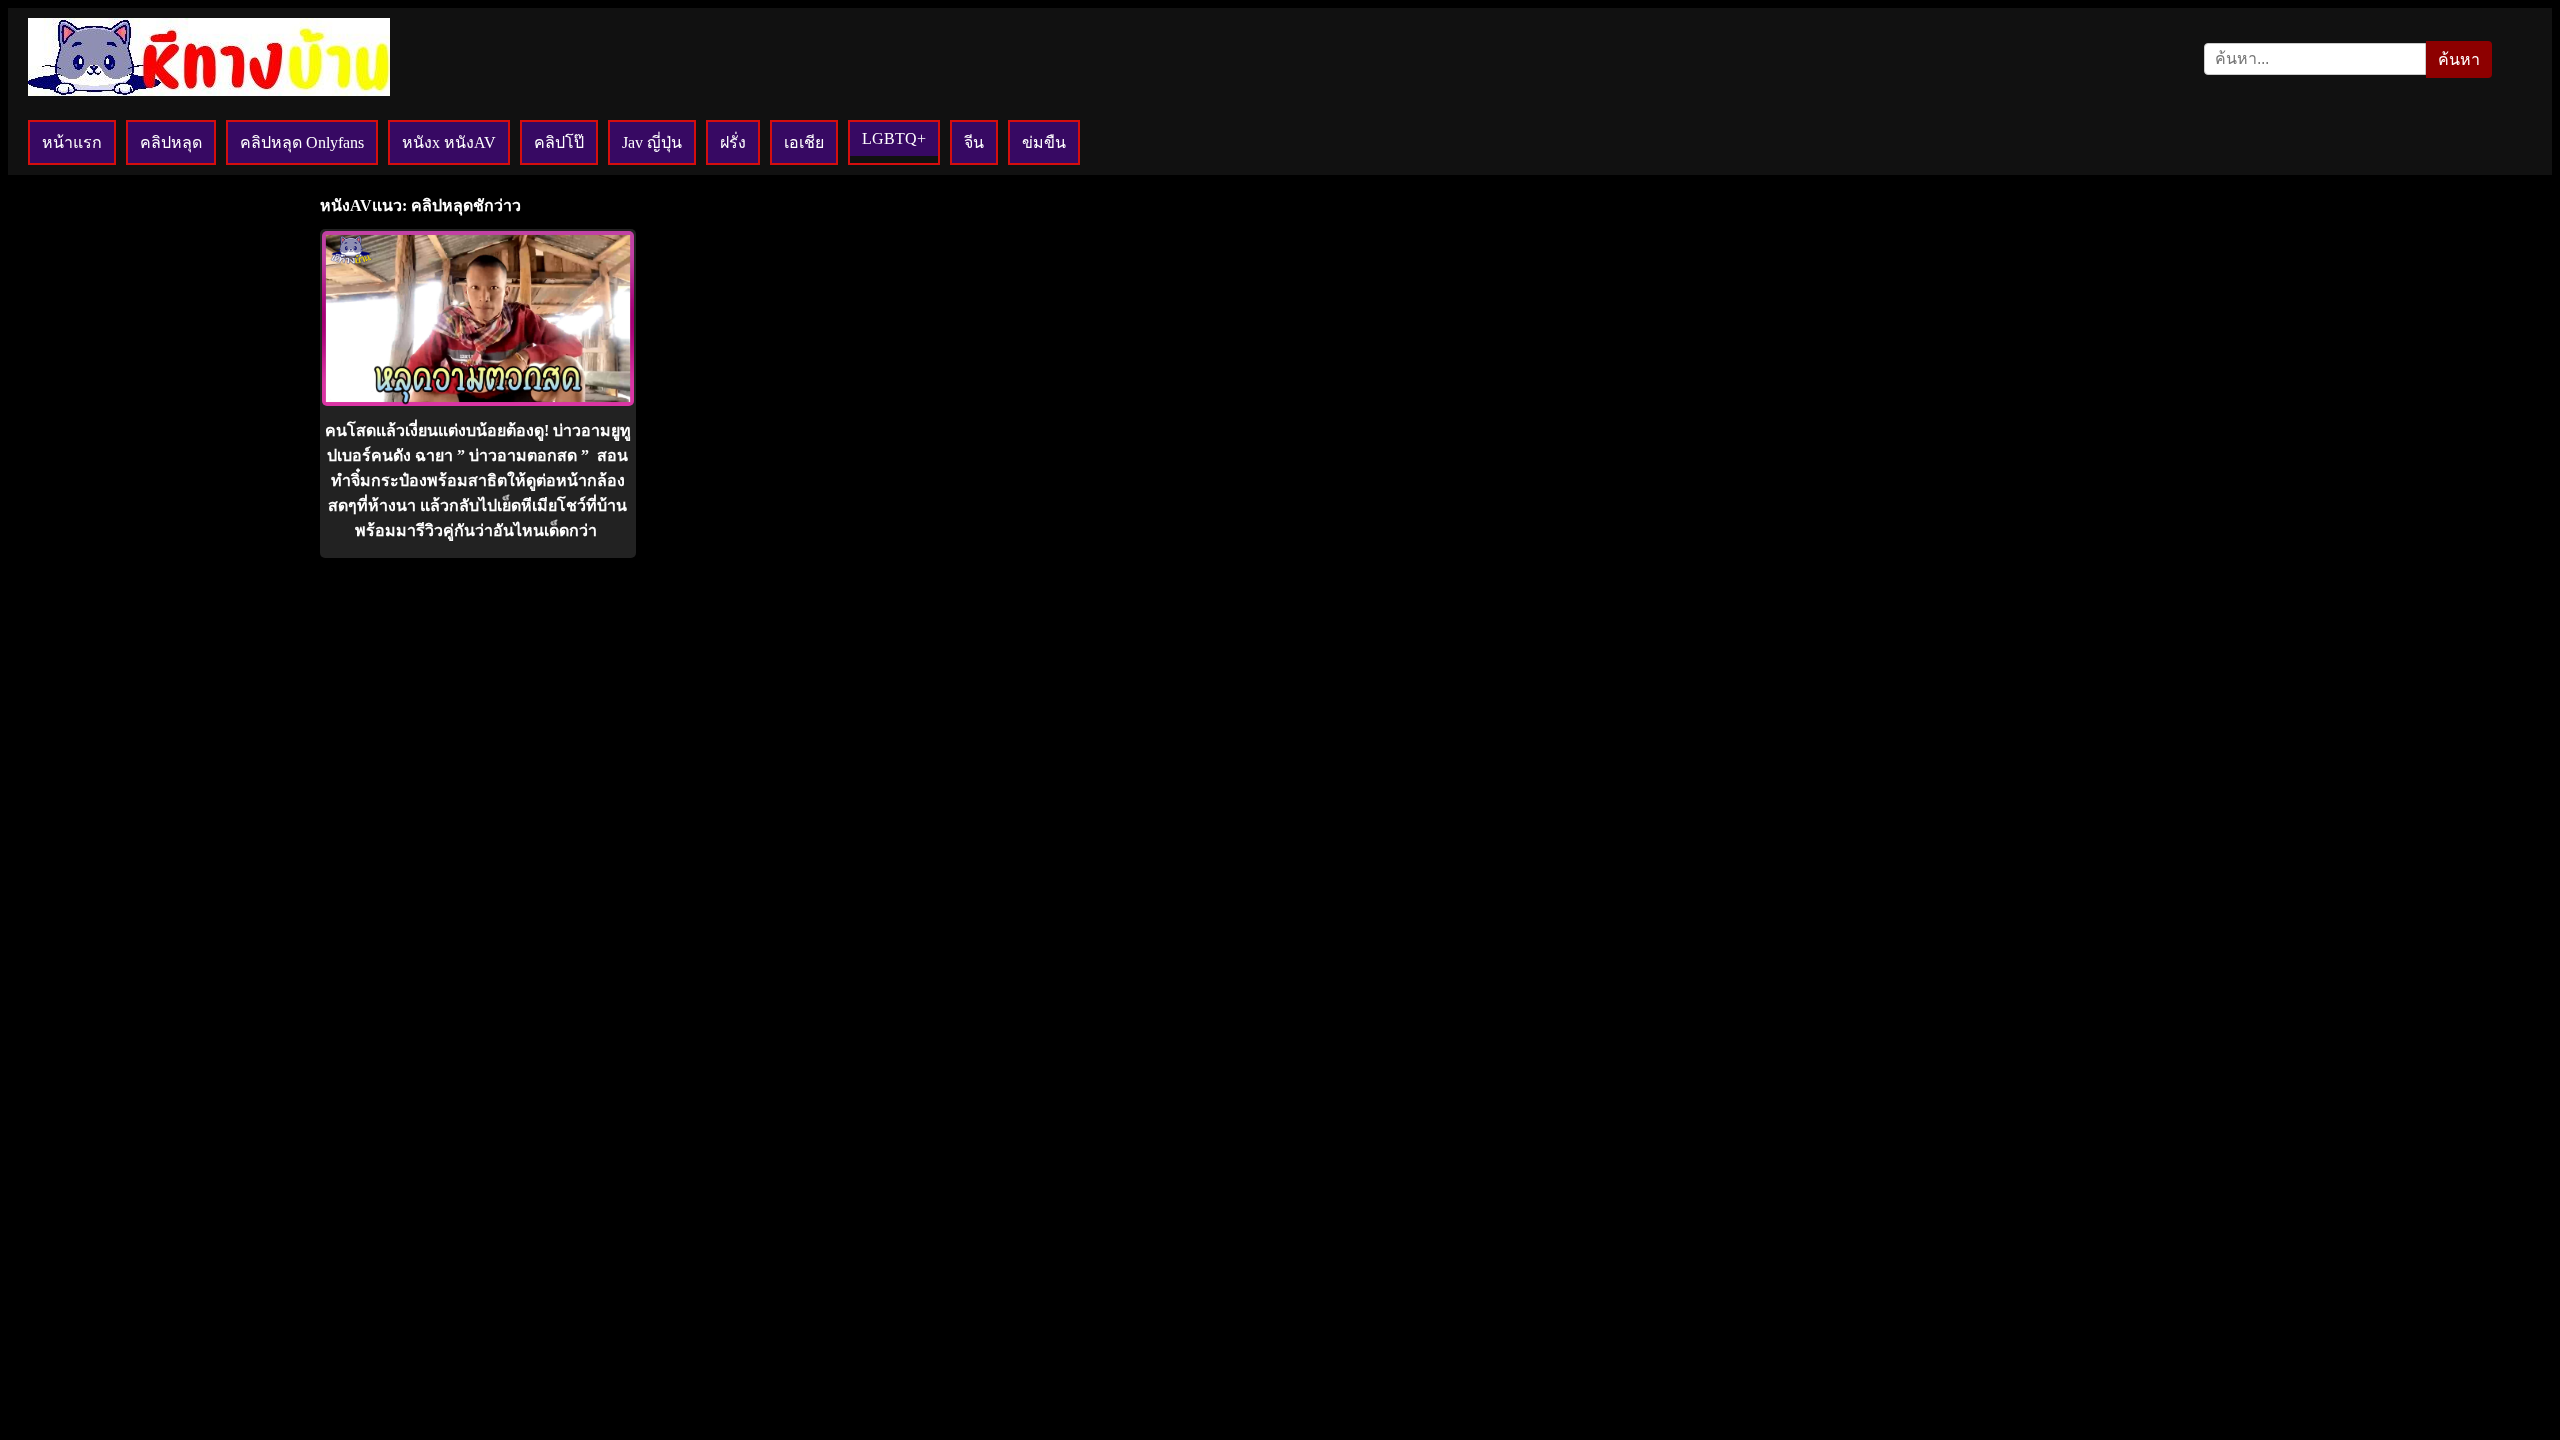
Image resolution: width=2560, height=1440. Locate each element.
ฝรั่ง (733, 142)
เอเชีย (804, 142)
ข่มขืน (1044, 142)
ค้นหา (2459, 59)
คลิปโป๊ (559, 142)
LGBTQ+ (894, 138)
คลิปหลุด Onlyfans (302, 142)
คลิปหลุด (171, 142)
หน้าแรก (72, 142)
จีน (974, 142)
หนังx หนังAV (449, 142)
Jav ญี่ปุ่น (652, 142)
